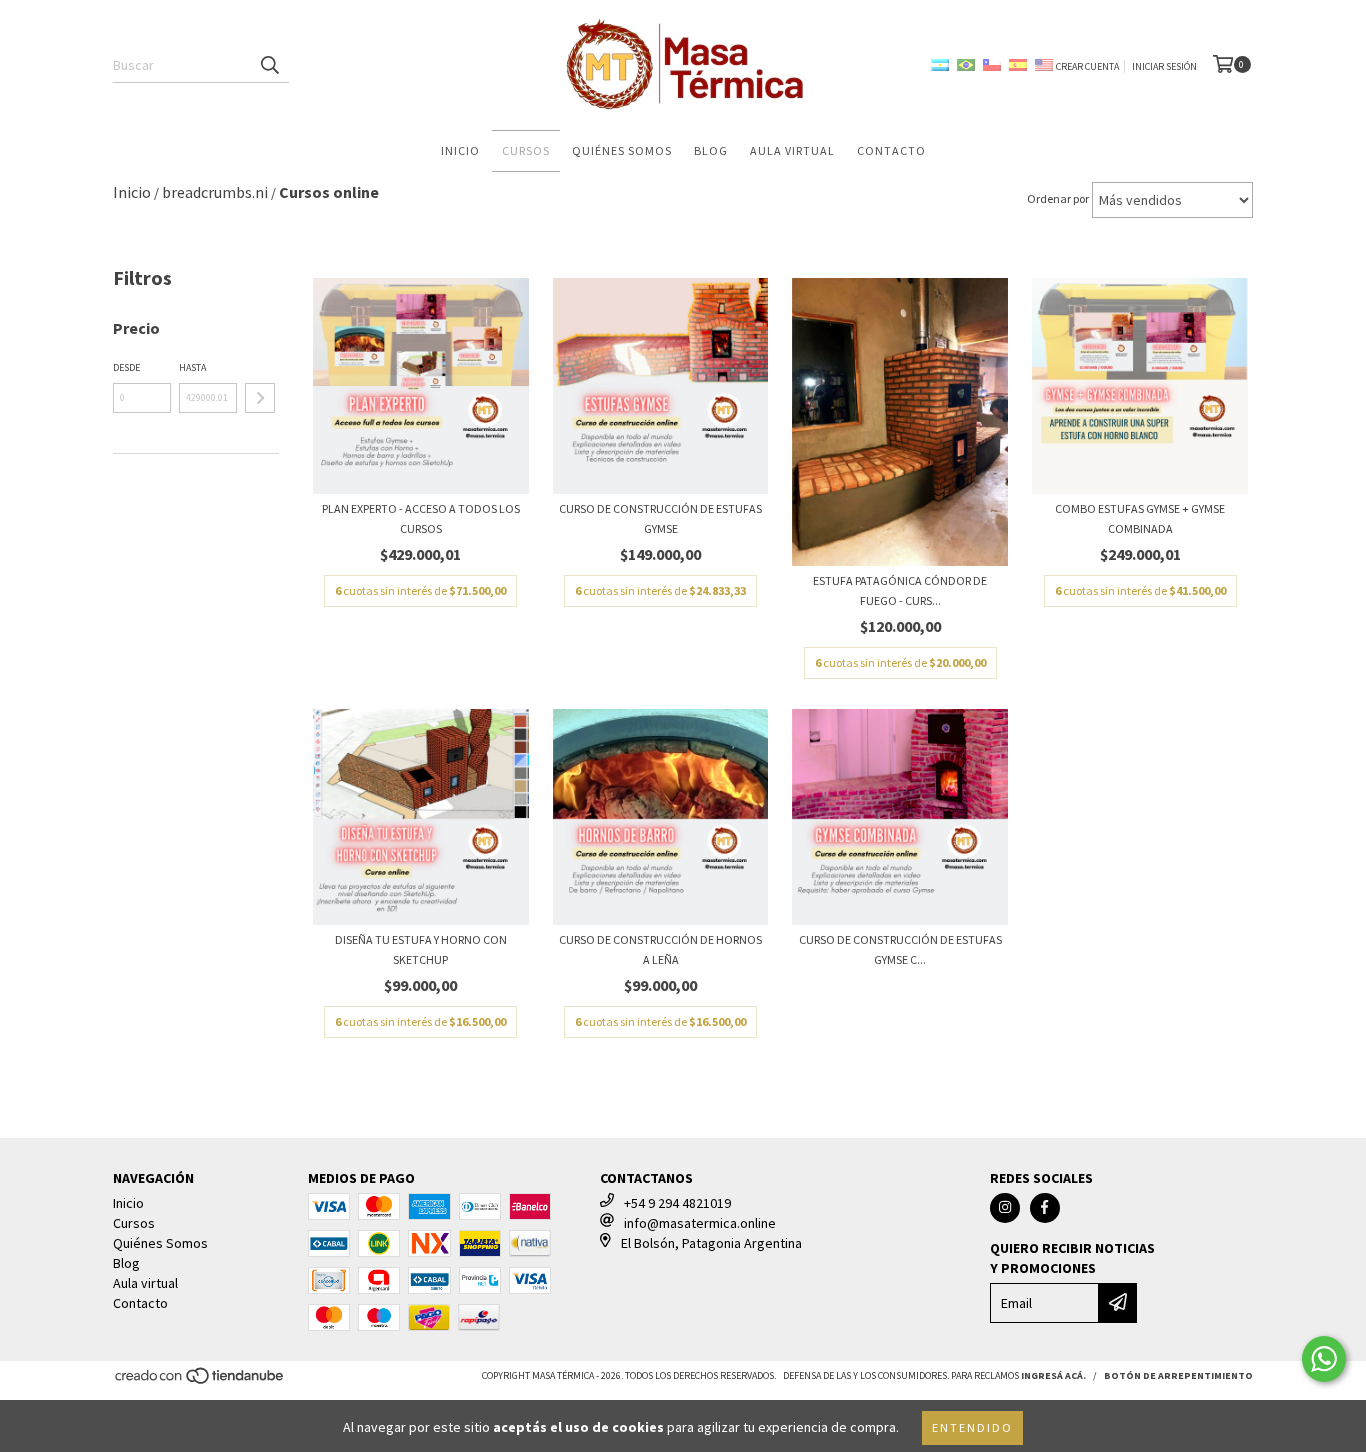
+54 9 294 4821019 (677, 1203)
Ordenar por (1058, 198)
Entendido (972, 1427)
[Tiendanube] (200, 1381)
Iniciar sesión (1164, 66)
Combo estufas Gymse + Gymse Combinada (1140, 518)
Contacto (891, 150)
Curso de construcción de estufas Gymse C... (900, 949)
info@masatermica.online (700, 1223)
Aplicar (260, 398)
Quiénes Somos (622, 150)
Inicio (460, 150)
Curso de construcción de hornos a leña (660, 949)
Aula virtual (792, 150)
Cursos (526, 150)
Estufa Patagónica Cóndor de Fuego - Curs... (900, 590)
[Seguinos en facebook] (1045, 1208)
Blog (711, 150)
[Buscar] (269, 65)
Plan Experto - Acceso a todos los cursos (421, 518)
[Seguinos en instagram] (1005, 1208)
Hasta (192, 367)
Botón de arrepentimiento (1178, 1375)
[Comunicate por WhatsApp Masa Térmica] (1324, 1359)
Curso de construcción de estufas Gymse (660, 518)
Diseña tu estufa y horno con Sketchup (421, 949)
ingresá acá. (1053, 1375)
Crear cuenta (1087, 66)
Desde (126, 367)
